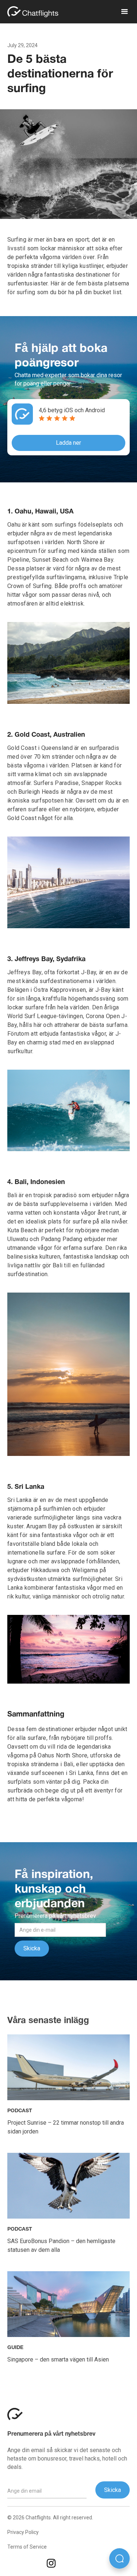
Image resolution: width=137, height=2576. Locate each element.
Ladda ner (68, 443)
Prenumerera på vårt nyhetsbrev (51, 2434)
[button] (121, 12)
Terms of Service (27, 2547)
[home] (37, 12)
